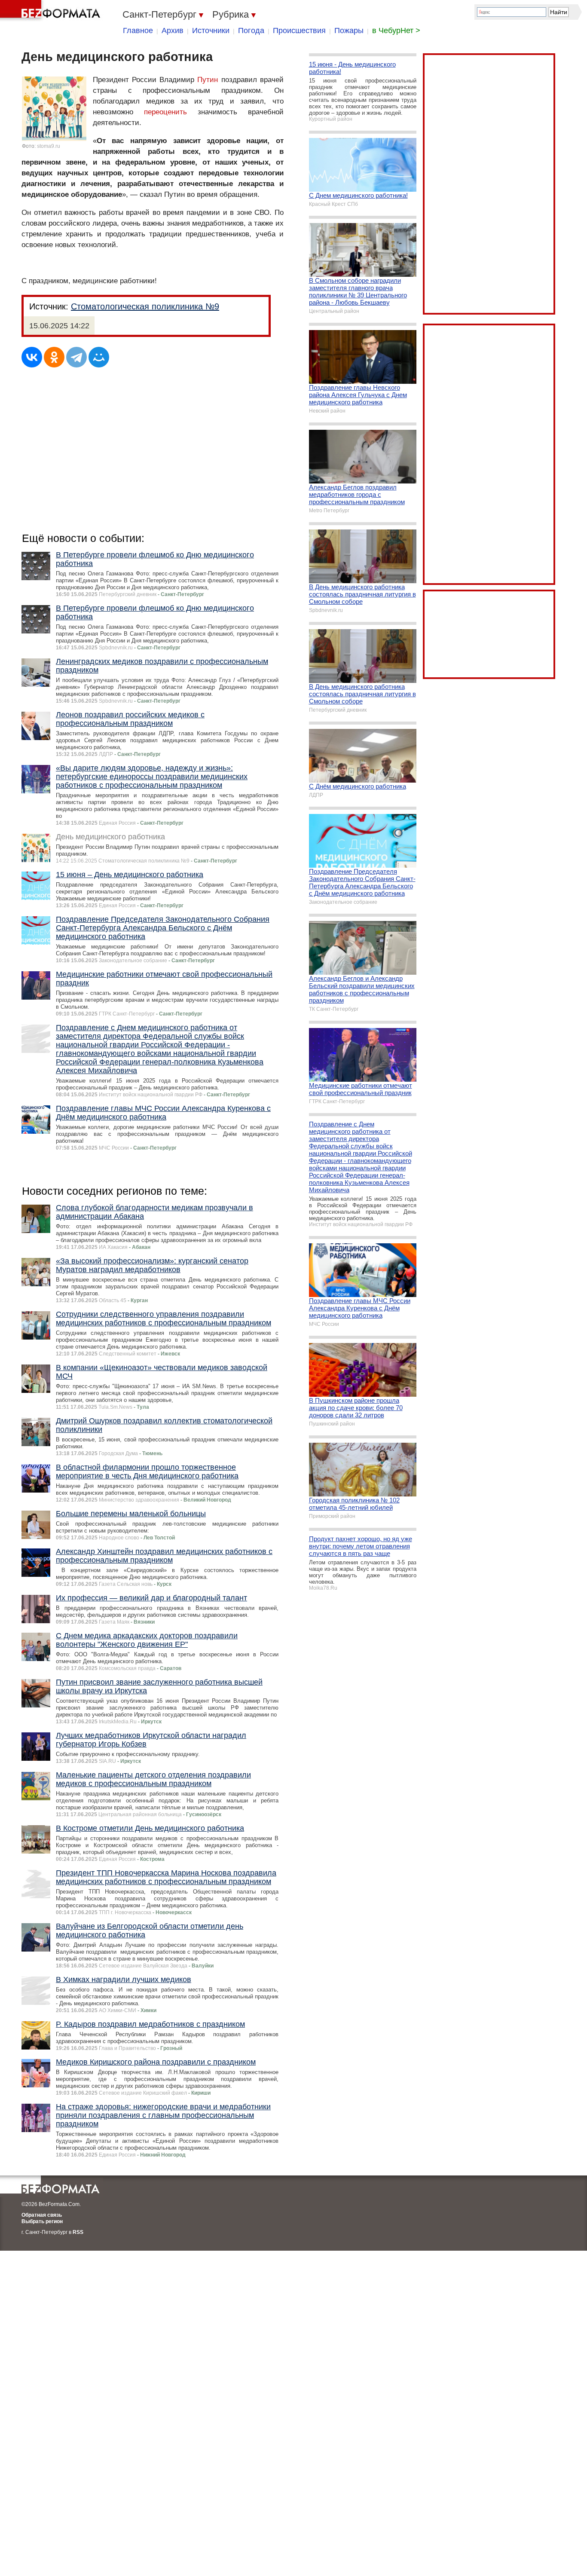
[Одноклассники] (54, 357)
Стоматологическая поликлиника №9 (145, 306)
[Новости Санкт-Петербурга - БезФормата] (52, 11)
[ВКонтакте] (32, 357)
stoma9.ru (49, 146)
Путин (208, 80)
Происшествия (299, 31)
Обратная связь (42, 2215)
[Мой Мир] (99, 357)
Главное (138, 31)
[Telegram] (76, 357)
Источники (211, 31)
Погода (251, 31)
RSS (78, 2232)
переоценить (165, 112)
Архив (173, 31)
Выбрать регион (42, 2221)
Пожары (349, 31)
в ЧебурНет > (396, 31)
